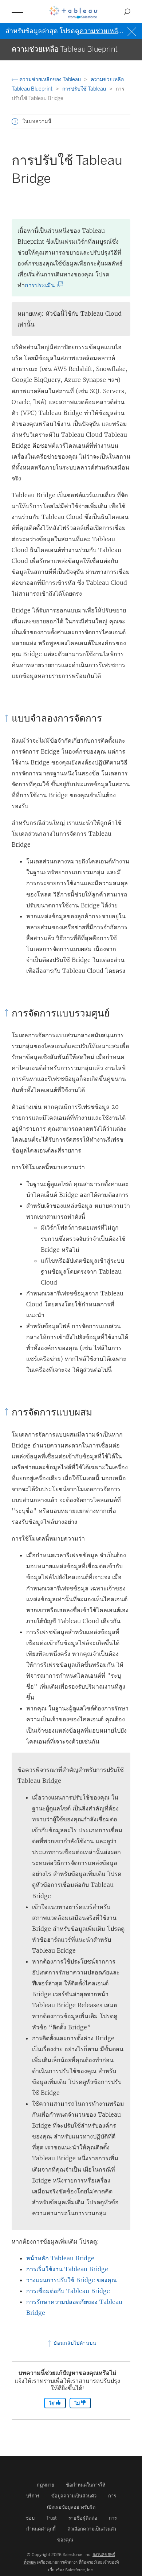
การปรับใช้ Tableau (85, 89)
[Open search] (127, 12)
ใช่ (52, 2403)
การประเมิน (42, 285)
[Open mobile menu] (17, 12)
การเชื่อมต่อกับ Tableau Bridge (68, 2291)
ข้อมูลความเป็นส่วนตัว (74, 2496)
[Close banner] (133, 31)
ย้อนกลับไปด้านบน (74, 2343)
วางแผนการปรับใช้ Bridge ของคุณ (72, 2280)
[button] (15, 121)
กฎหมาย (46, 2485)
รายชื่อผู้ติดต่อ (83, 2518)
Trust (52, 2518)
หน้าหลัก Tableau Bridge (60, 2258)
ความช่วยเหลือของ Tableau (50, 79)
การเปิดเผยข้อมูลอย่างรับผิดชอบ (71, 2507)
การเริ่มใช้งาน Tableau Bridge (67, 2269)
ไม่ (78, 2403)
